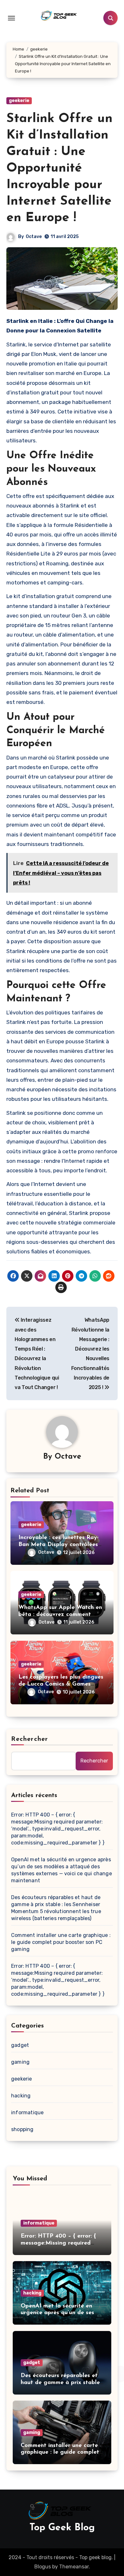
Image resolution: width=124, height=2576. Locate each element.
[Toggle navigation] (11, 18)
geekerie (19, 101)
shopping (22, 2129)
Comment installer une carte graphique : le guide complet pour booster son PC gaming (61, 1942)
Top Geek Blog (62, 2528)
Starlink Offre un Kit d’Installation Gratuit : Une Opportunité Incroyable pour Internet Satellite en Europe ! (59, 168)
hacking (21, 2096)
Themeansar (74, 2567)
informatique (27, 2113)
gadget (20, 2045)
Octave (34, 237)
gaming (20, 2062)
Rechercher (30, 1739)
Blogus (43, 2567)
